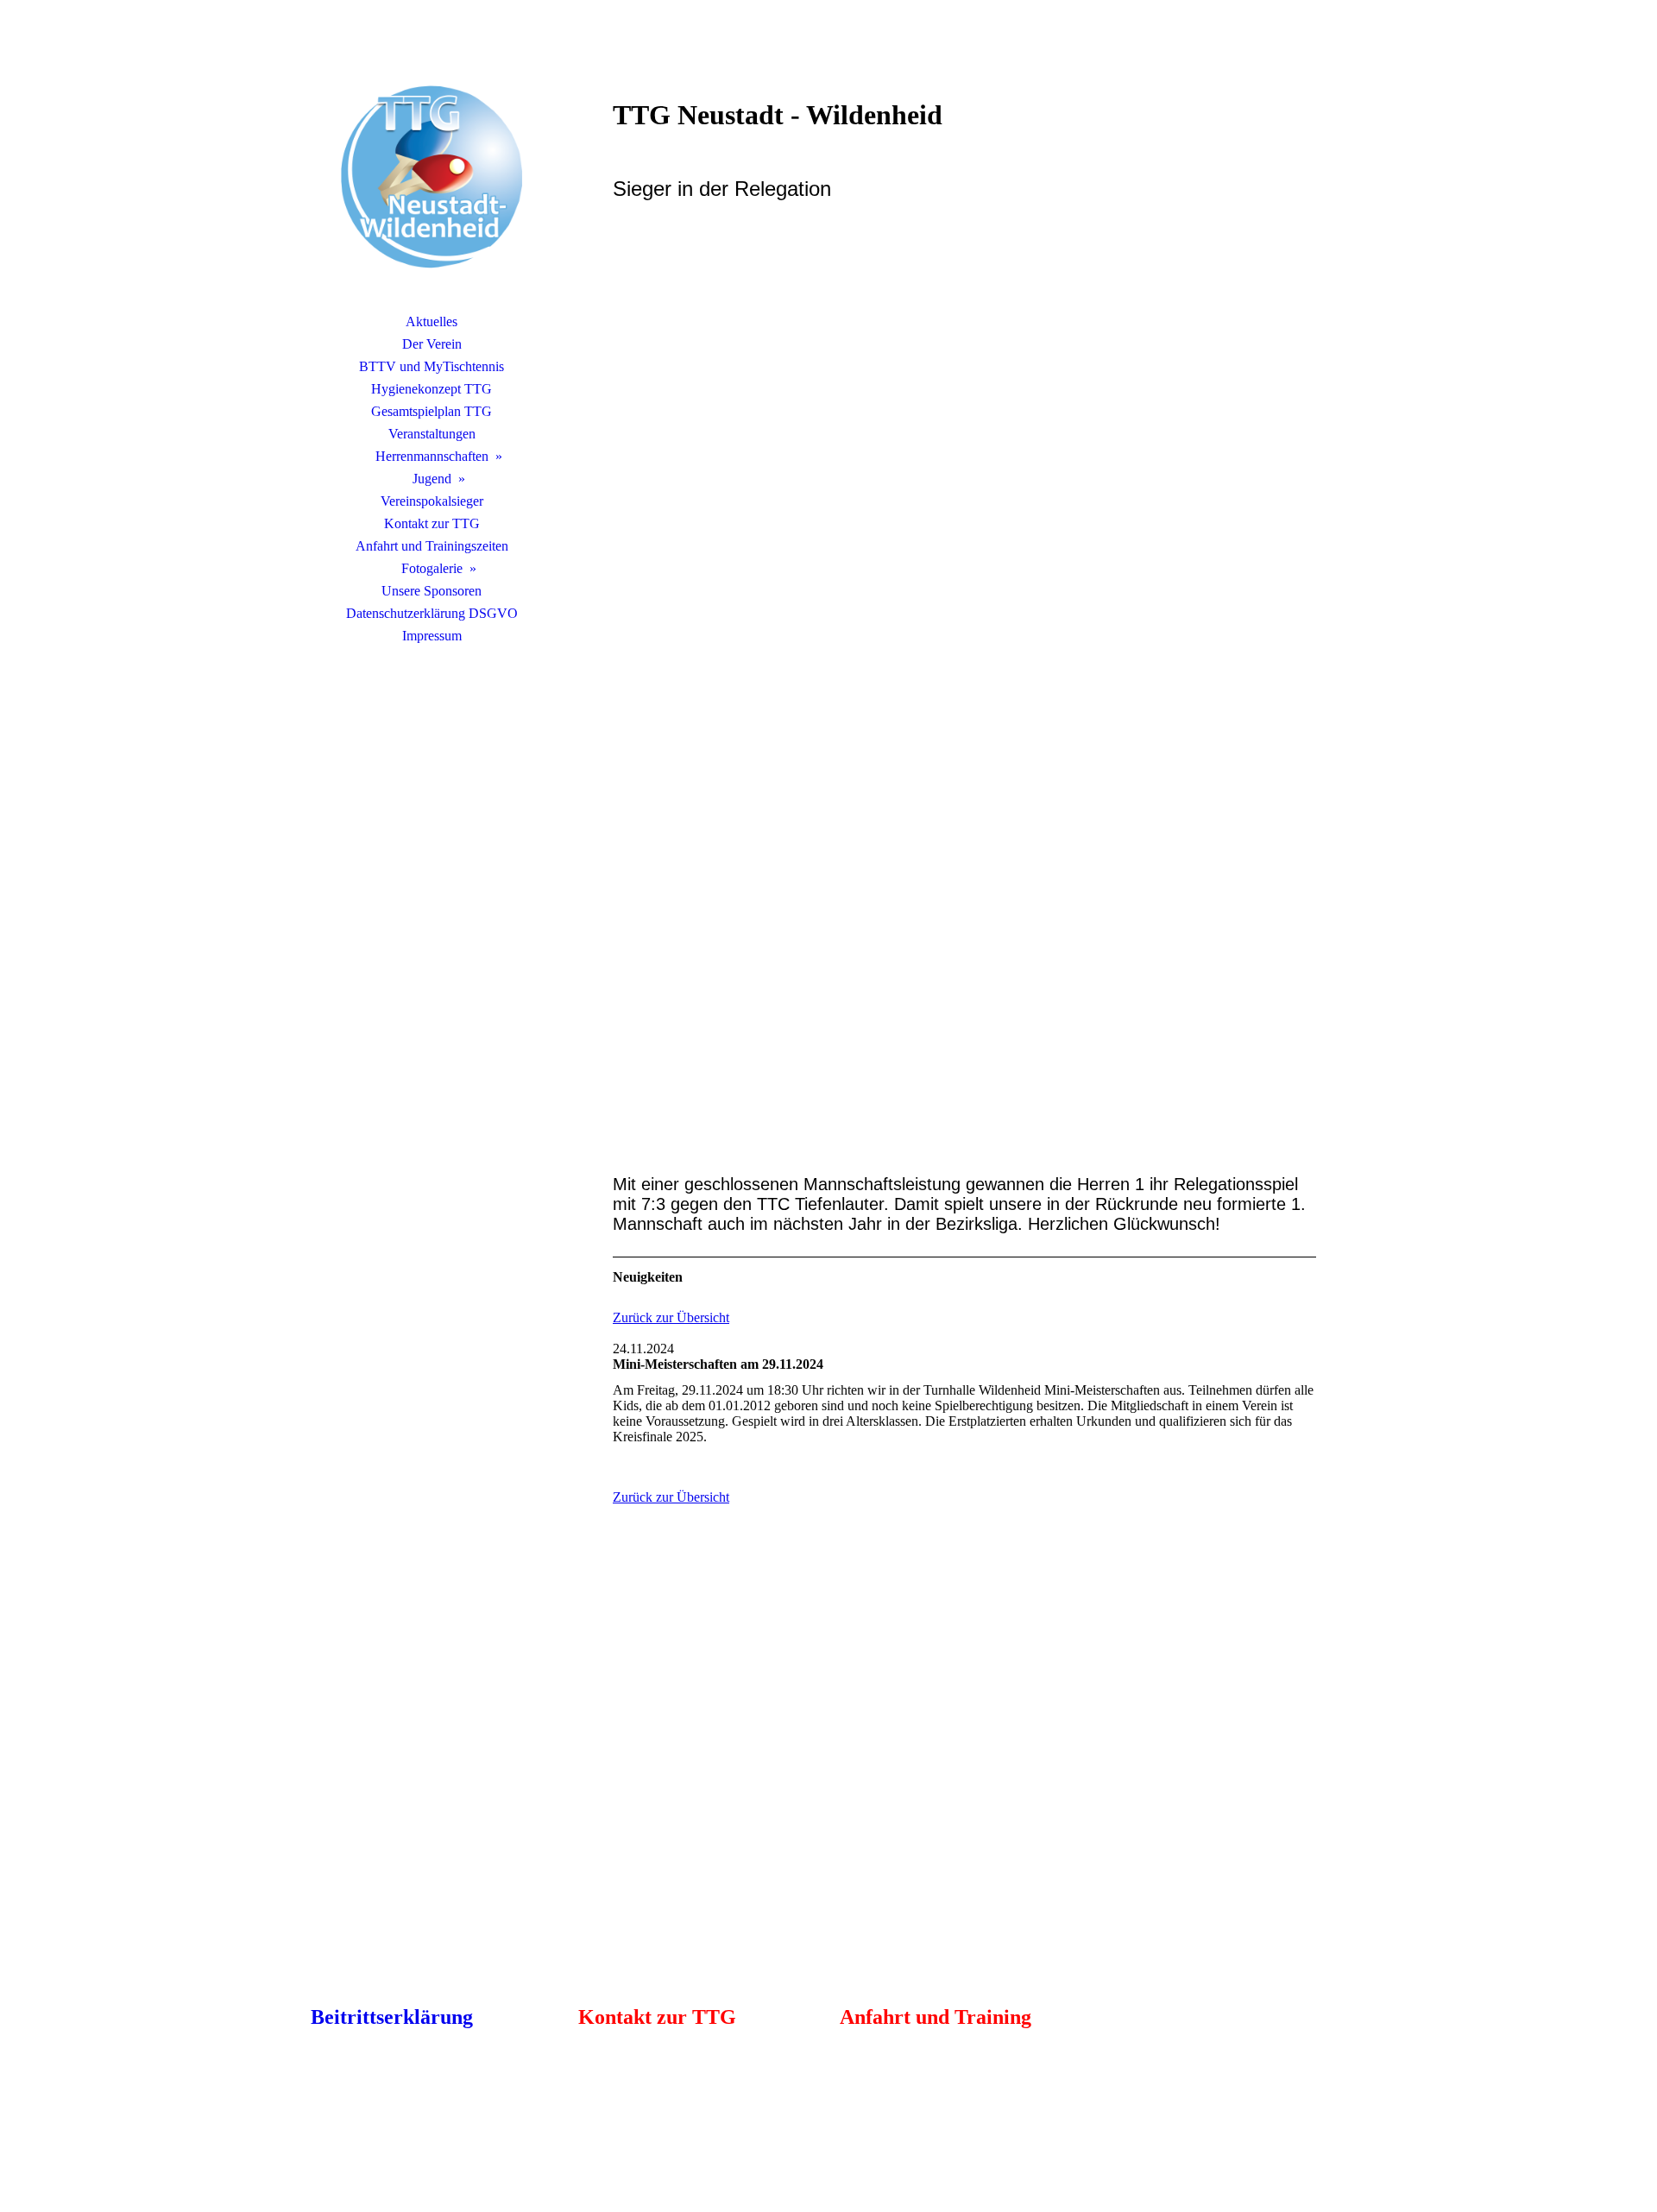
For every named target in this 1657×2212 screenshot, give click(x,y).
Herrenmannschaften (432, 456)
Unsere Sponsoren (432, 591)
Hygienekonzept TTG (432, 389)
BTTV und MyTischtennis (432, 366)
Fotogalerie (432, 568)
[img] (432, 177)
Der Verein (432, 344)
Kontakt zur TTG (432, 523)
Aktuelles (432, 321)
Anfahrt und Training (936, 2017)
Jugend (432, 479)
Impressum (432, 636)
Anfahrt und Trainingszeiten (432, 546)
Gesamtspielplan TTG (432, 411)
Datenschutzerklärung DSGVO (432, 613)
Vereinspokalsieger (432, 501)
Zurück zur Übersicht (671, 1317)
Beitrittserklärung (392, 2017)
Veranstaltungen (432, 434)
